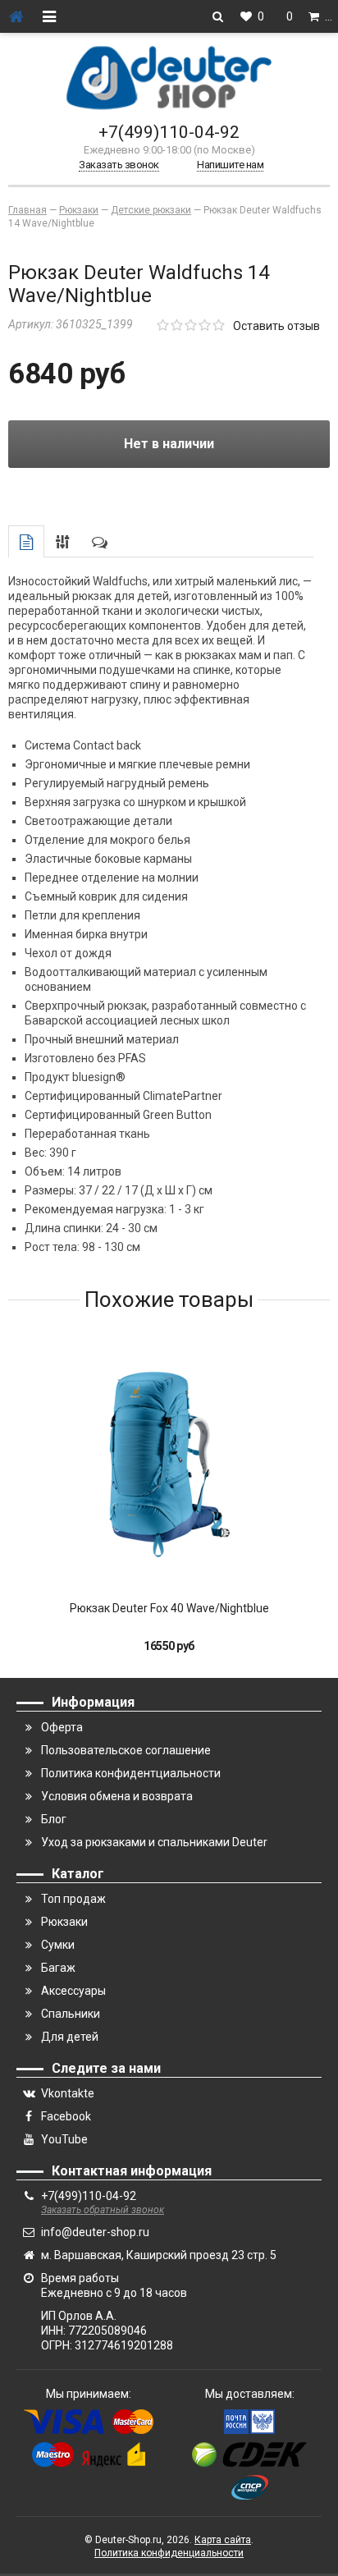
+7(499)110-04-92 (169, 132)
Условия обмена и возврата (117, 1796)
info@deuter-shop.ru (95, 2232)
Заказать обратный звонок (103, 2210)
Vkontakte (68, 2093)
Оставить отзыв (276, 326)
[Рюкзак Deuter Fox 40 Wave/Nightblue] (169, 1464)
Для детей (70, 2037)
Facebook (66, 2116)
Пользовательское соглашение (126, 1750)
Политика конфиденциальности (169, 2553)
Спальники (71, 2014)
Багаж (58, 1968)
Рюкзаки (64, 1922)
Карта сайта (223, 2540)
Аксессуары (73, 1991)
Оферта (62, 1727)
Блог (54, 1819)
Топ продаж (73, 1899)
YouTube (64, 2139)
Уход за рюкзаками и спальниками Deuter (154, 1842)
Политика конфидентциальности (131, 1773)
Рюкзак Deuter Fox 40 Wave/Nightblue (169, 1608)
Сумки (58, 1945)
